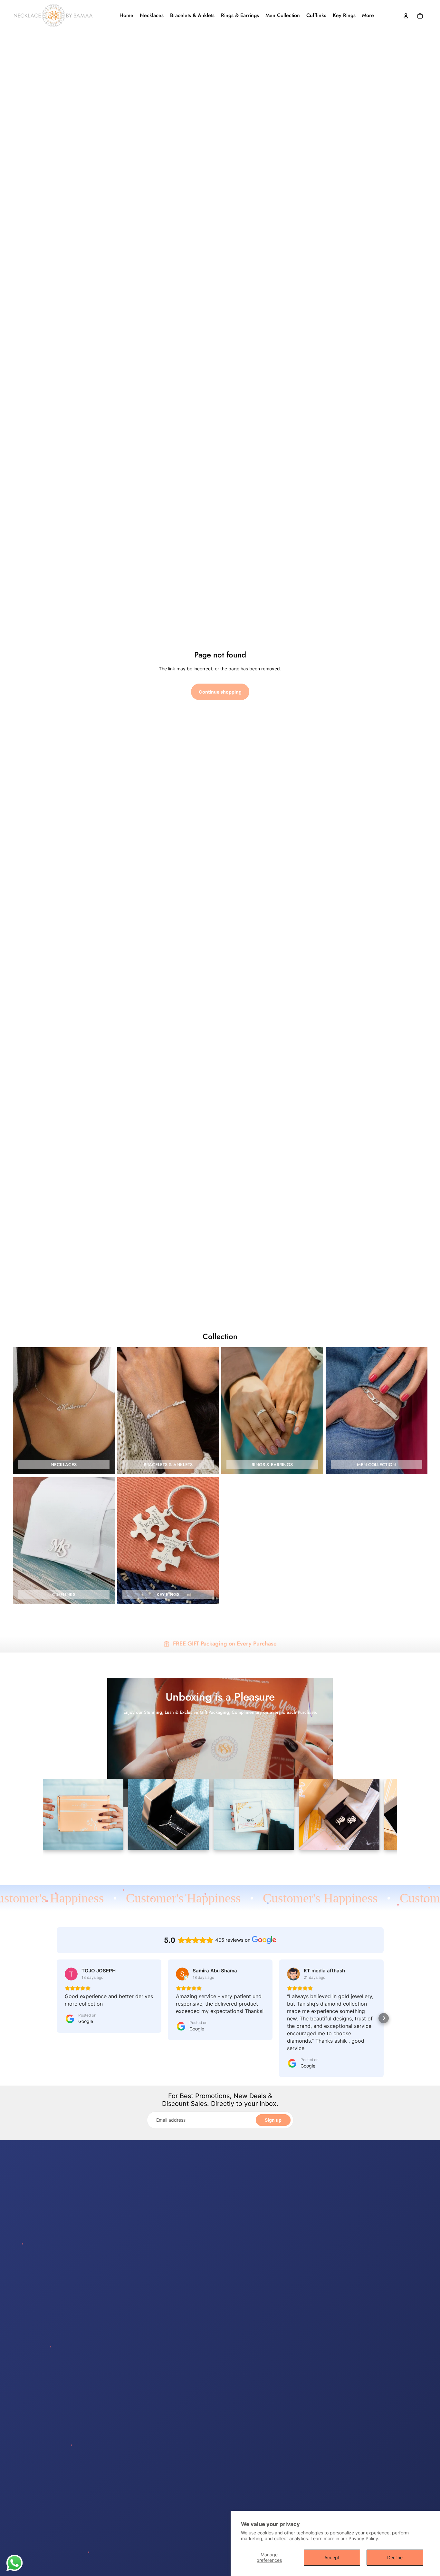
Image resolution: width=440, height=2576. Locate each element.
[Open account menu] (406, 16)
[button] (57, 2018)
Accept (332, 2557)
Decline (395, 2557)
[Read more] (14, 2563)
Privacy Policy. (364, 2538)
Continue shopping (220, 692)
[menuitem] (368, 16)
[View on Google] (71, 1974)
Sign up (273, 2120)
